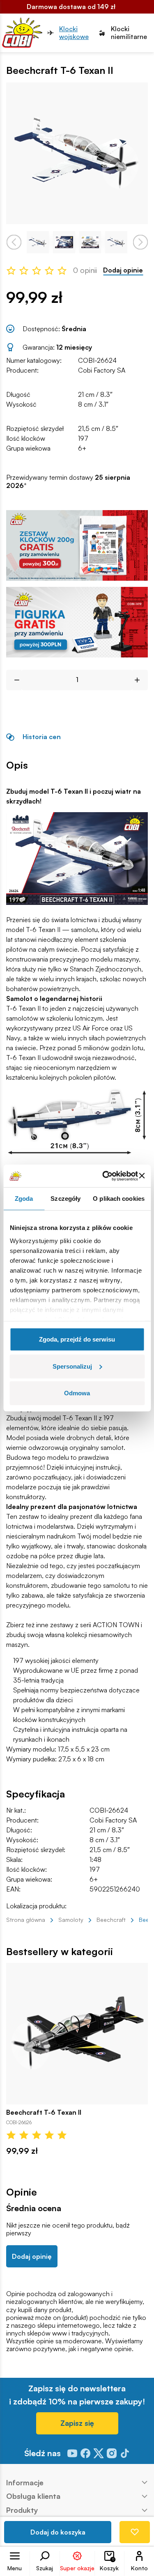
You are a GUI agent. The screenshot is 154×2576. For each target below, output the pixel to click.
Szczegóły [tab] (66, 1199)
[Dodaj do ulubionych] (135, 2532)
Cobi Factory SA (102, 370)
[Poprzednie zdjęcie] (14, 242)
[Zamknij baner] (142, 1176)
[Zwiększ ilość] (140, 680)
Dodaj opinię (32, 2256)
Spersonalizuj (72, 1366)
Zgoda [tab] (24, 1199)
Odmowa (77, 1393)
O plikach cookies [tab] (119, 1199)
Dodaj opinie (123, 270)
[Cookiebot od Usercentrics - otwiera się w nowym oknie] (104, 1176)
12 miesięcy (74, 347)
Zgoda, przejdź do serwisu (77, 1339)
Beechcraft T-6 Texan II (44, 2112)
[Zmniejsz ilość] (14, 680)
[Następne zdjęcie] (140, 242)
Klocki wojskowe (74, 33)
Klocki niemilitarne (129, 33)
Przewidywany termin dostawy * (68, 481)
